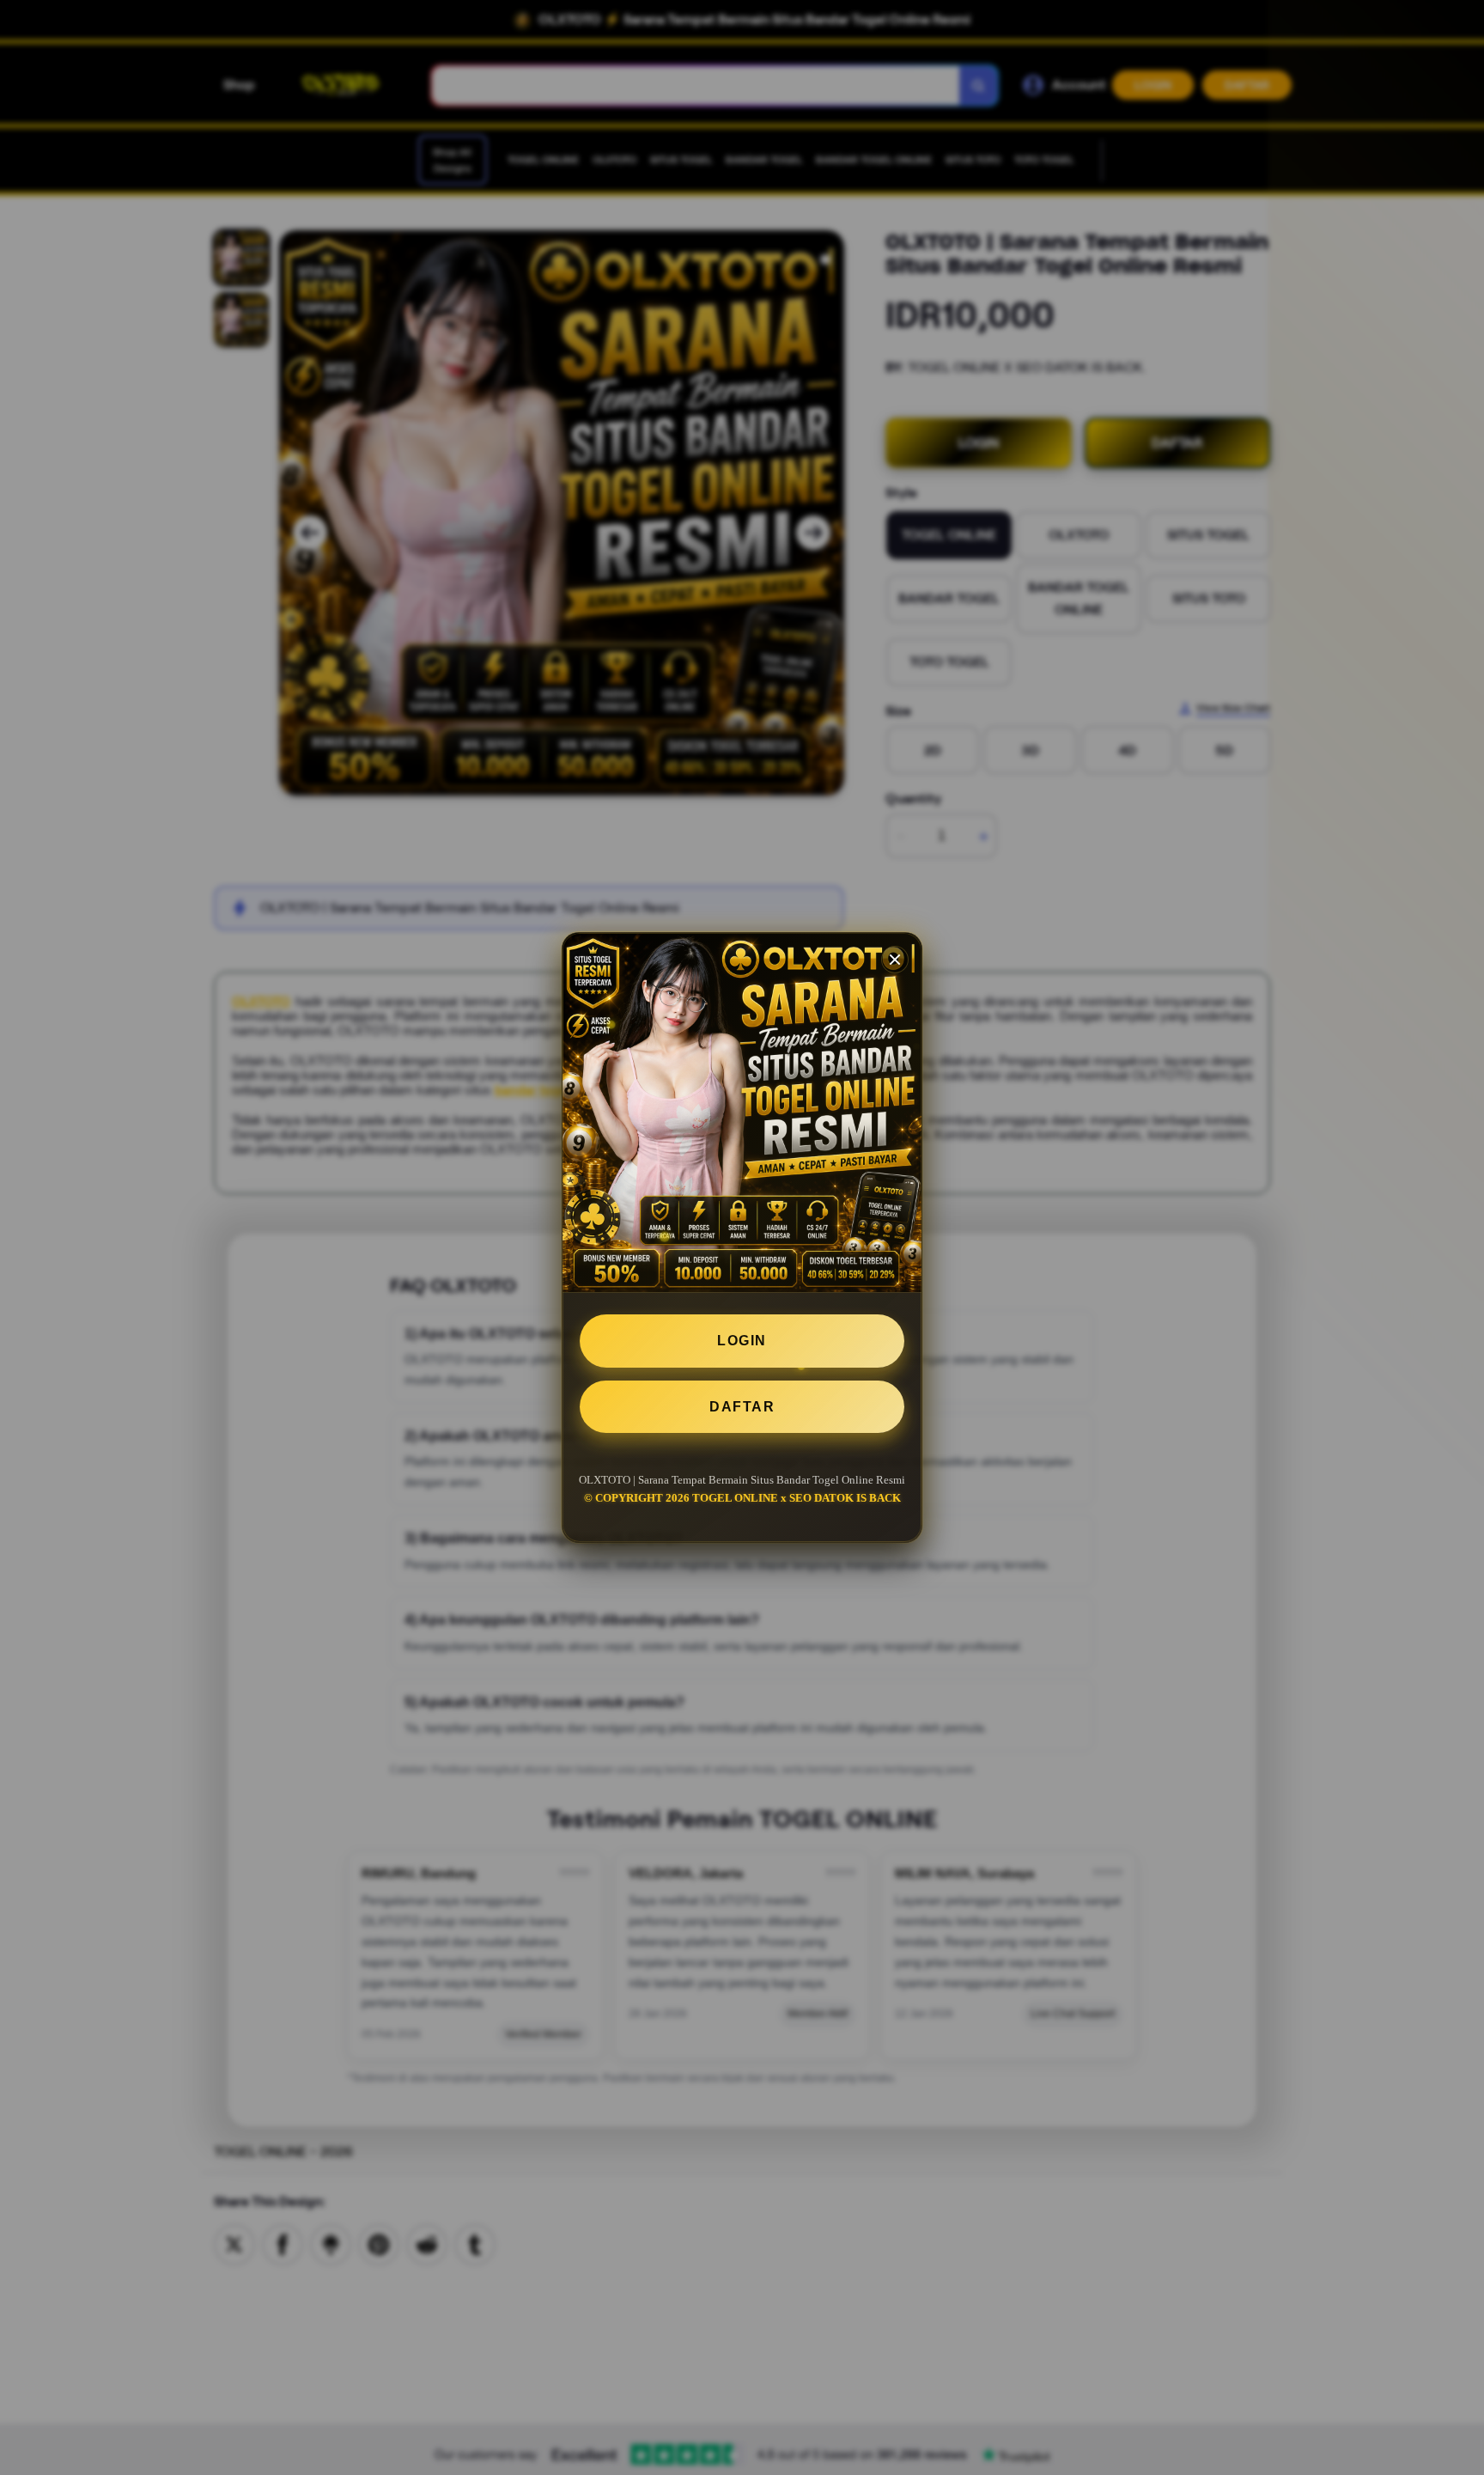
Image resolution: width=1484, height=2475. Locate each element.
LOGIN (742, 1341)
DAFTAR (742, 1407)
